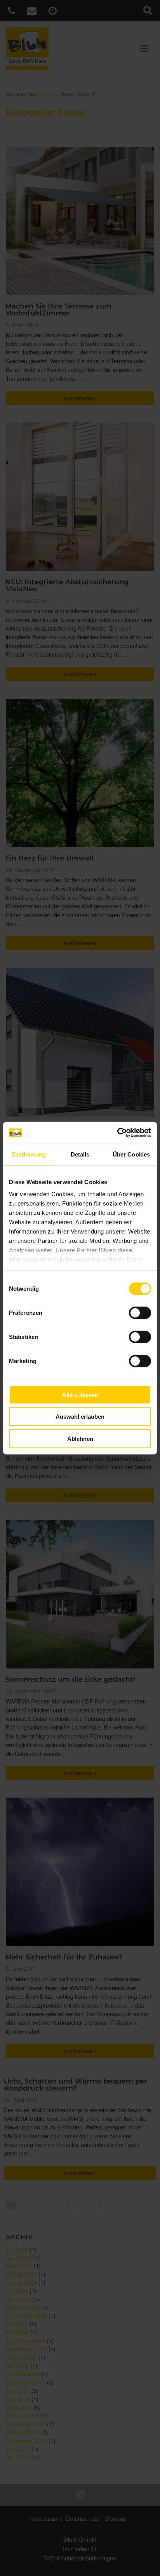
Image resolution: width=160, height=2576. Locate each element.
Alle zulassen (80, 1394)
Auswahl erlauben (80, 1417)
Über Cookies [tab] (131, 1154)
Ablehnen (80, 1438)
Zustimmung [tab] (29, 1154)
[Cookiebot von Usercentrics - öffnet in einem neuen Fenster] (117, 1133)
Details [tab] (80, 1154)
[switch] (140, 1313)
